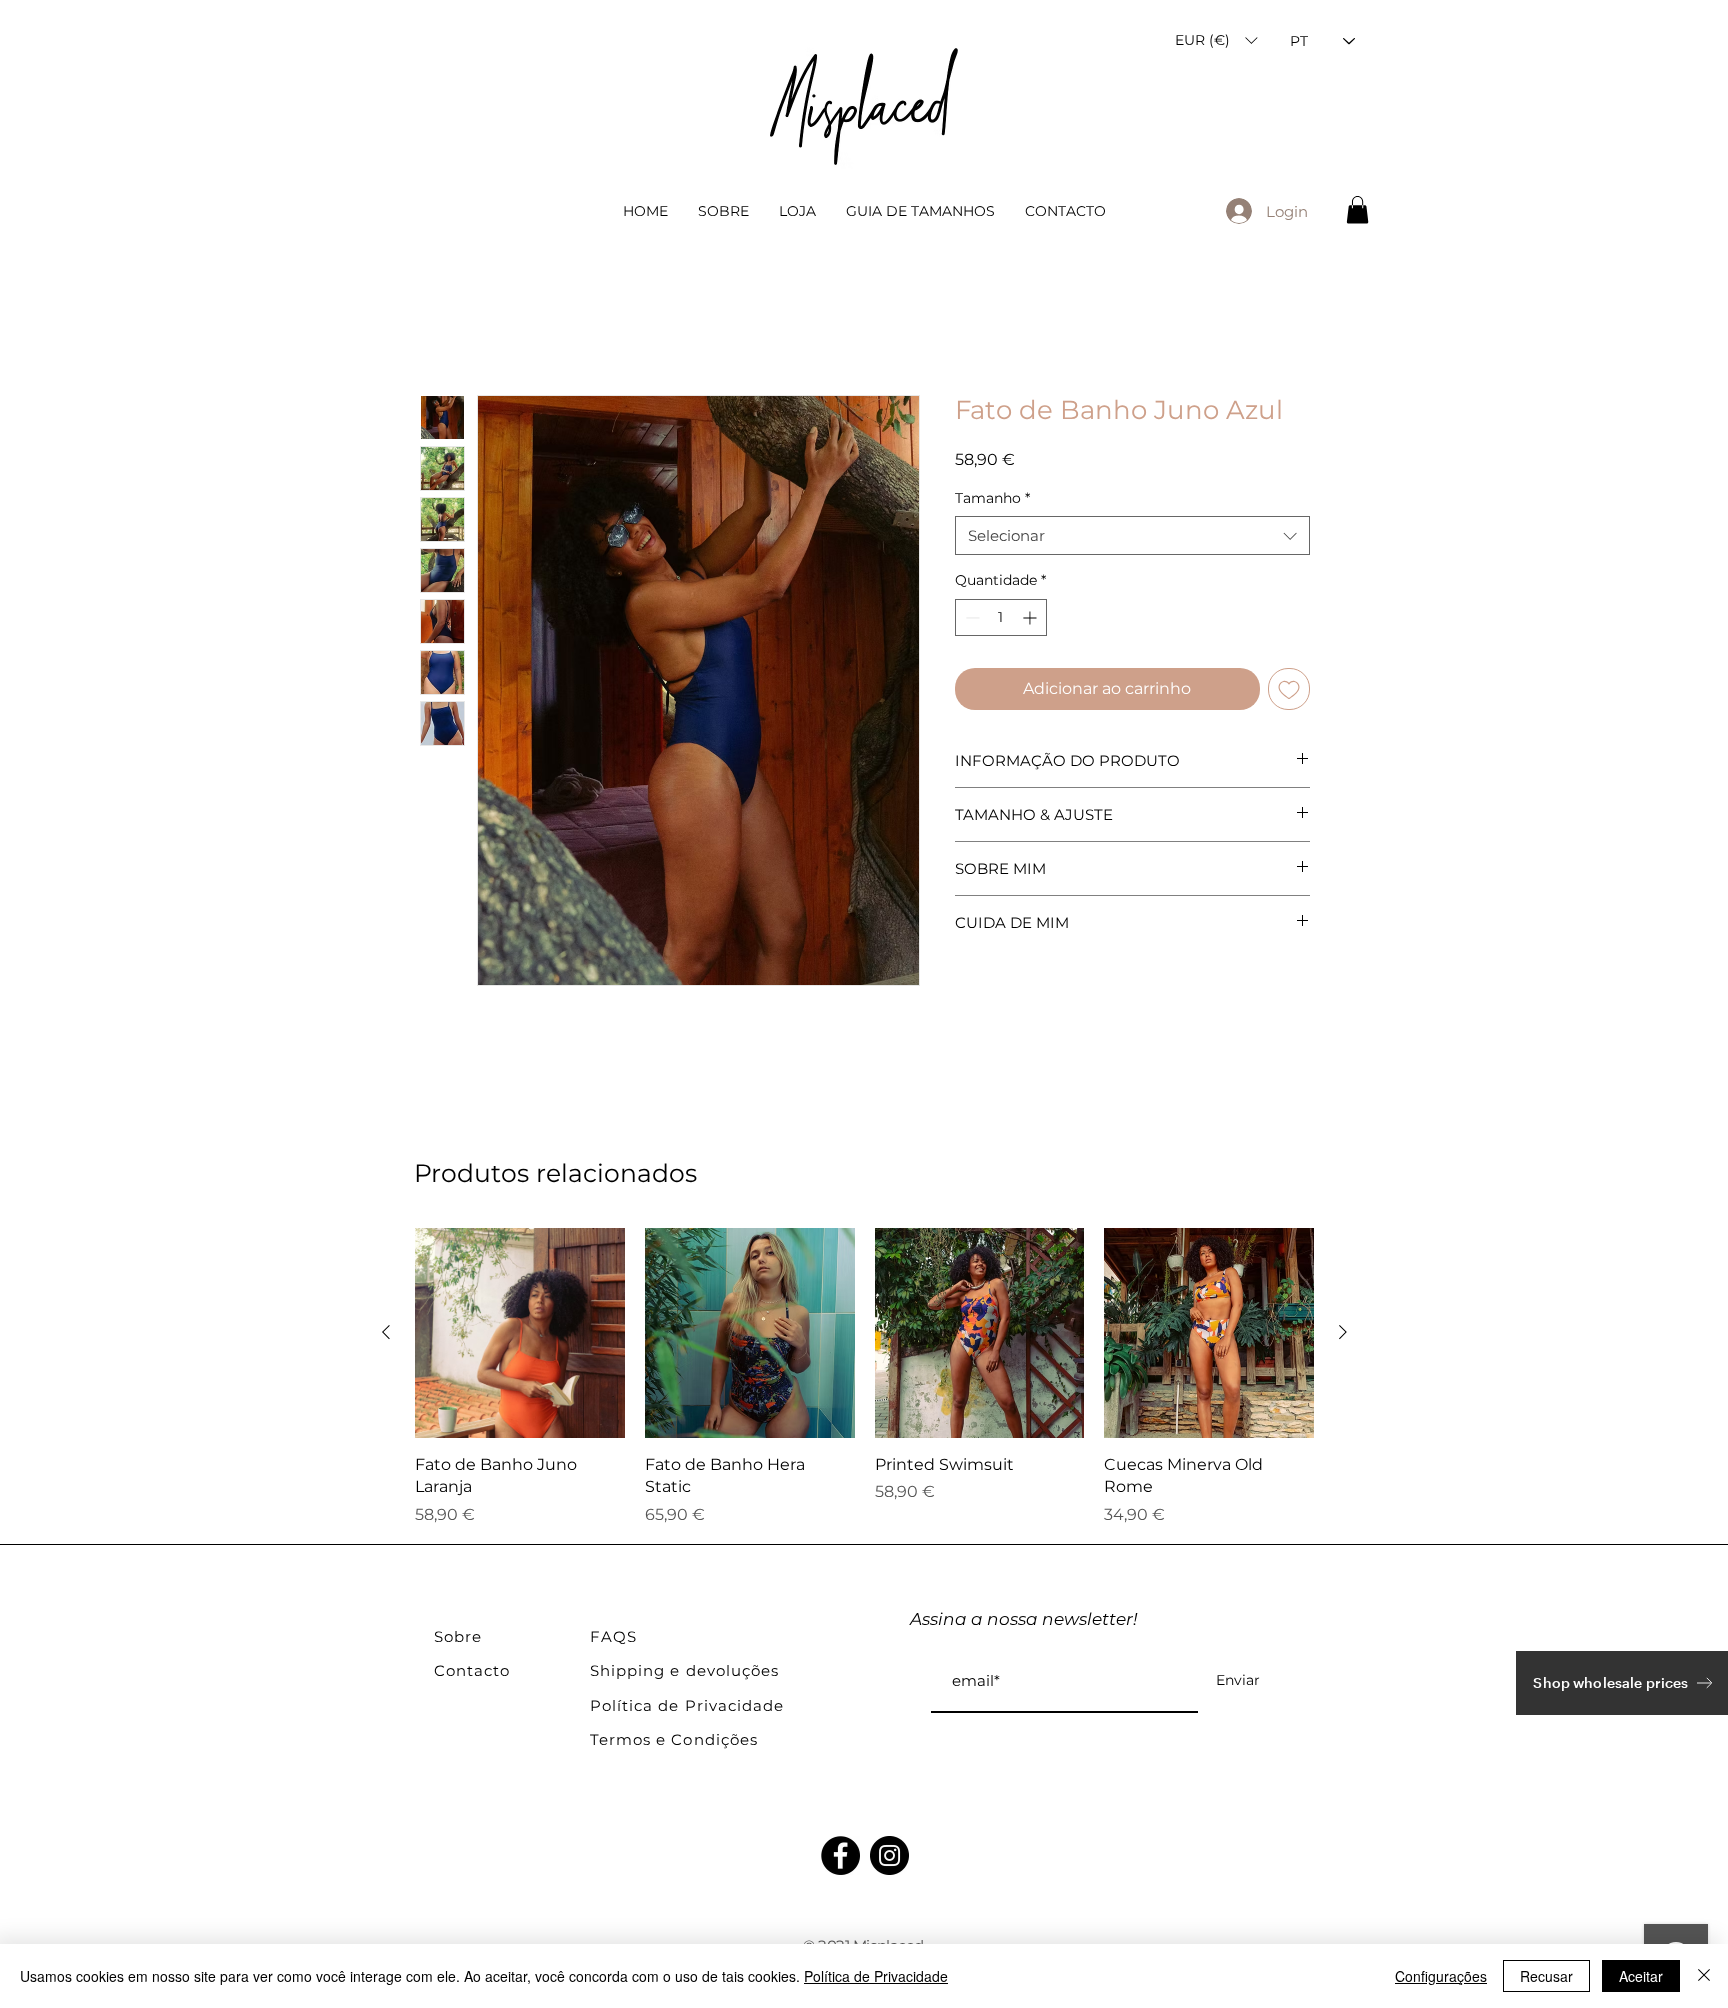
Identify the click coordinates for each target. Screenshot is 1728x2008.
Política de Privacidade (876, 1976)
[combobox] (1132, 535)
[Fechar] (1704, 1976)
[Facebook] (840, 1855)
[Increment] (1031, 617)
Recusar (1546, 1976)
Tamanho (992, 498)
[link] (1357, 209)
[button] (1216, 40)
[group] (864, 1377)
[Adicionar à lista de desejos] (1289, 689)
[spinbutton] (1001, 617)
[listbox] (1216, 40)
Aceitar (1641, 1976)
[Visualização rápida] (520, 1333)
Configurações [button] (1441, 1976)
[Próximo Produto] (1343, 1332)
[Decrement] (970, 617)
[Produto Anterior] (386, 1332)
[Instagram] (889, 1855)
